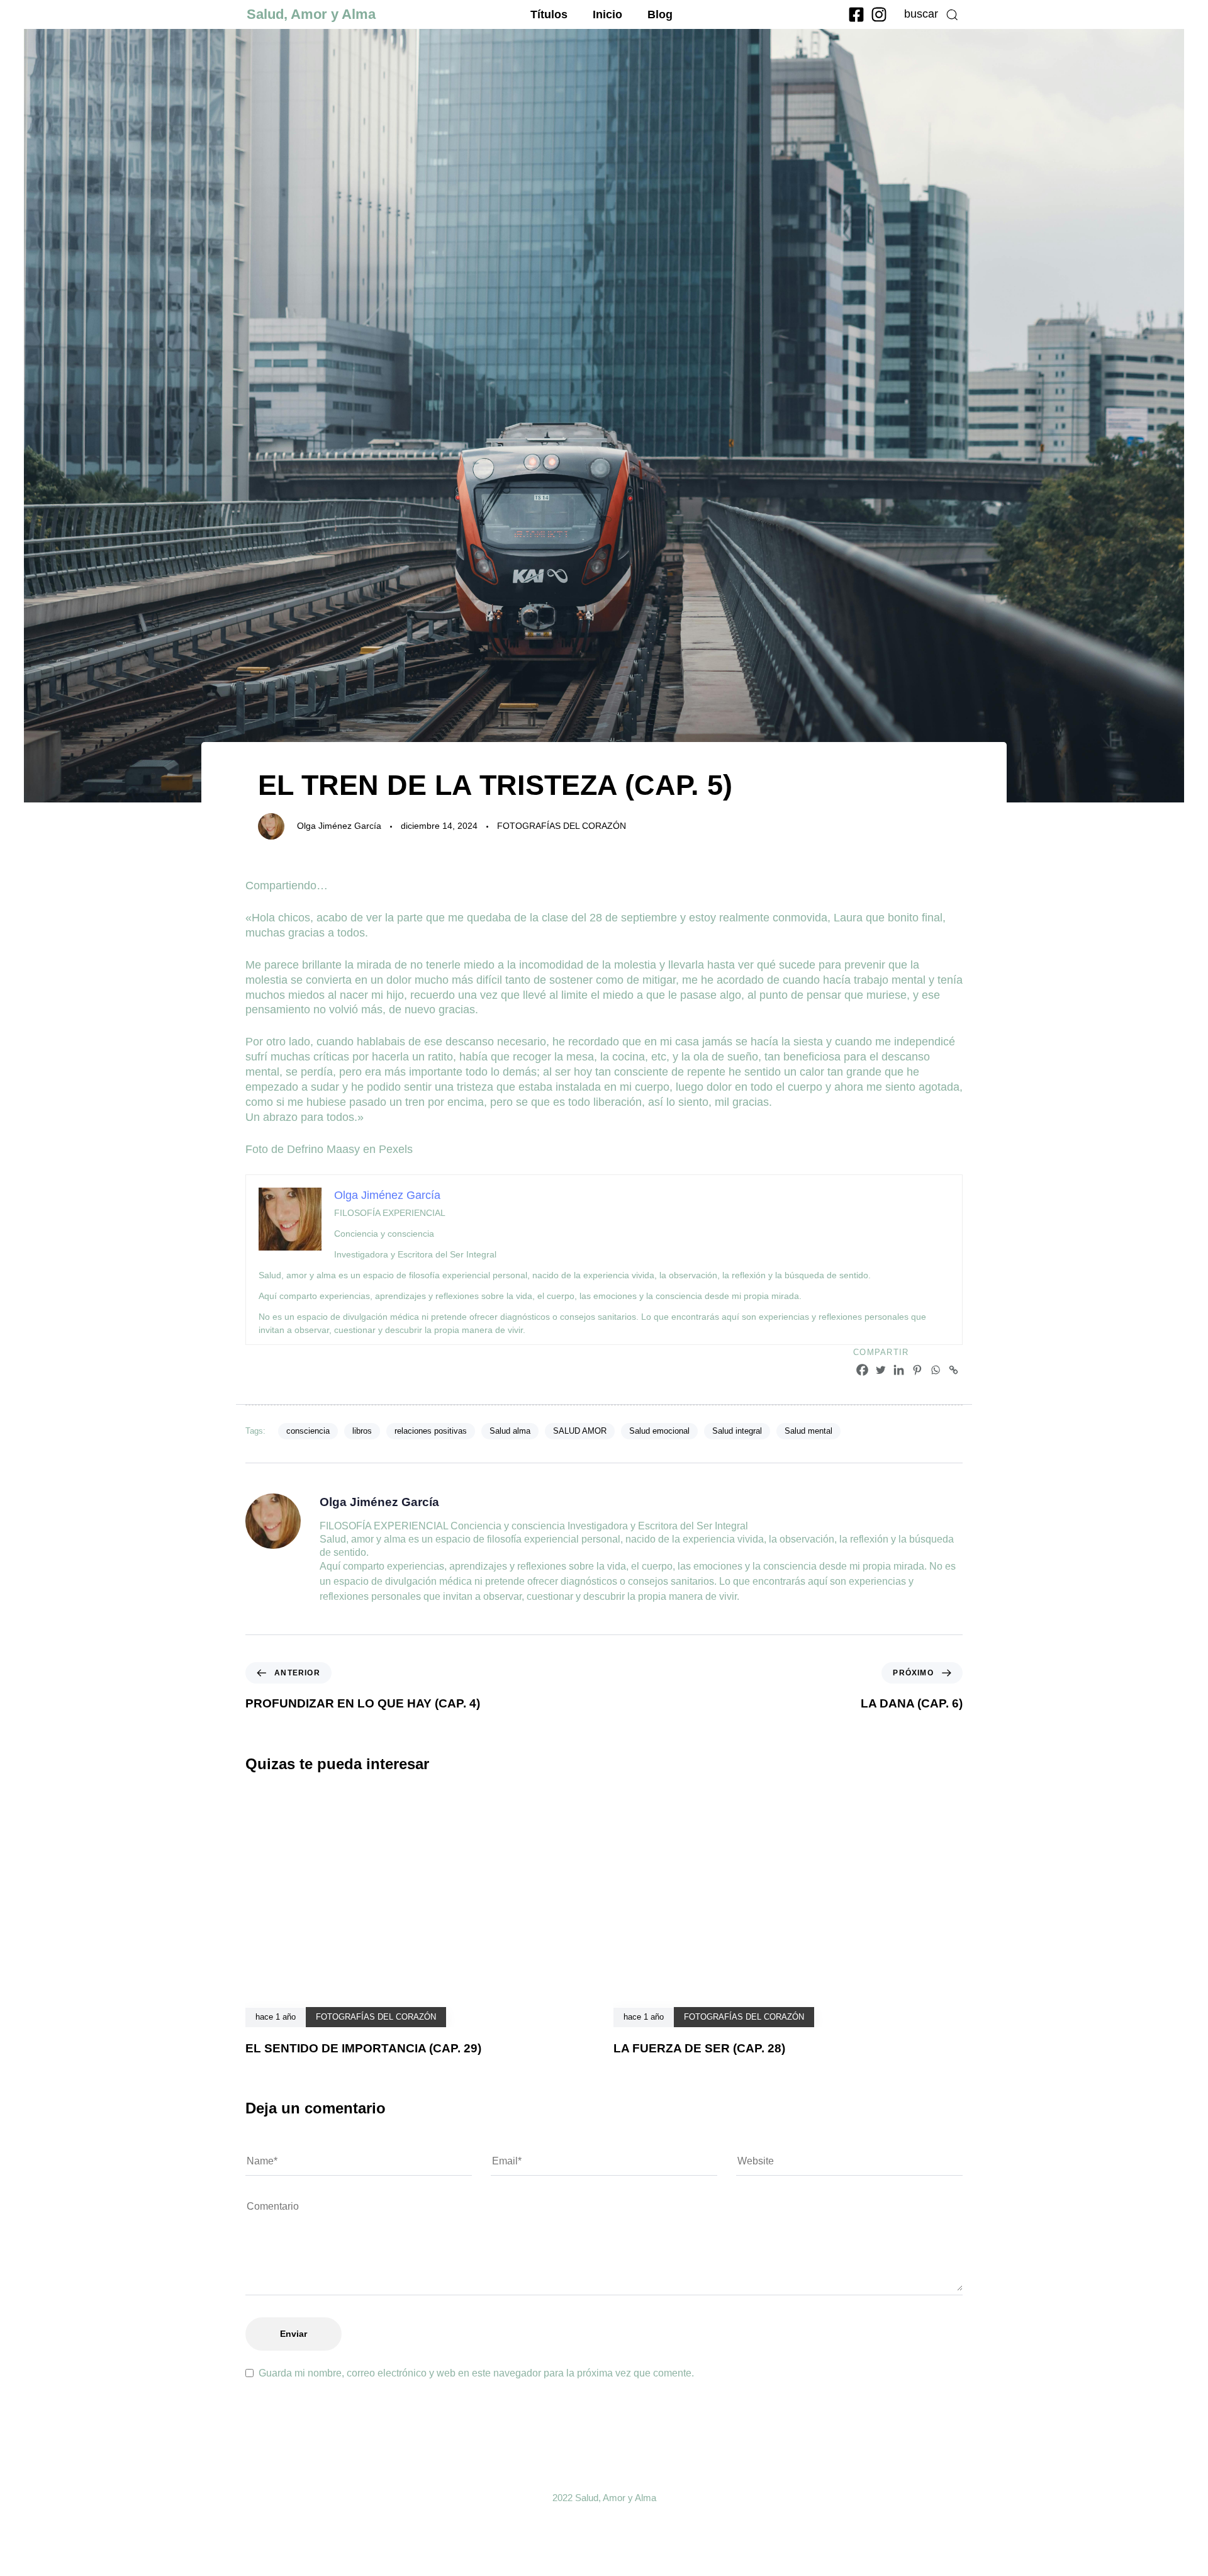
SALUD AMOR (580, 1431)
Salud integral (737, 1431)
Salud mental (808, 1431)
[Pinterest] (917, 1370)
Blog (660, 14)
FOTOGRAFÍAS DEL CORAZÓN (562, 826)
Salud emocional (659, 1431)
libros (362, 1431)
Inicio (607, 14)
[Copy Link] (954, 1370)
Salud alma (510, 1431)
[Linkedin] (899, 1370)
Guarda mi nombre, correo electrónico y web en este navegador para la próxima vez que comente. (476, 2373)
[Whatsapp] (935, 1370)
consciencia (308, 1431)
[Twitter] (881, 1370)
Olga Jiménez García (339, 826)
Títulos (549, 14)
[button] (931, 14)
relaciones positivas (431, 1431)
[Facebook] (862, 1370)
